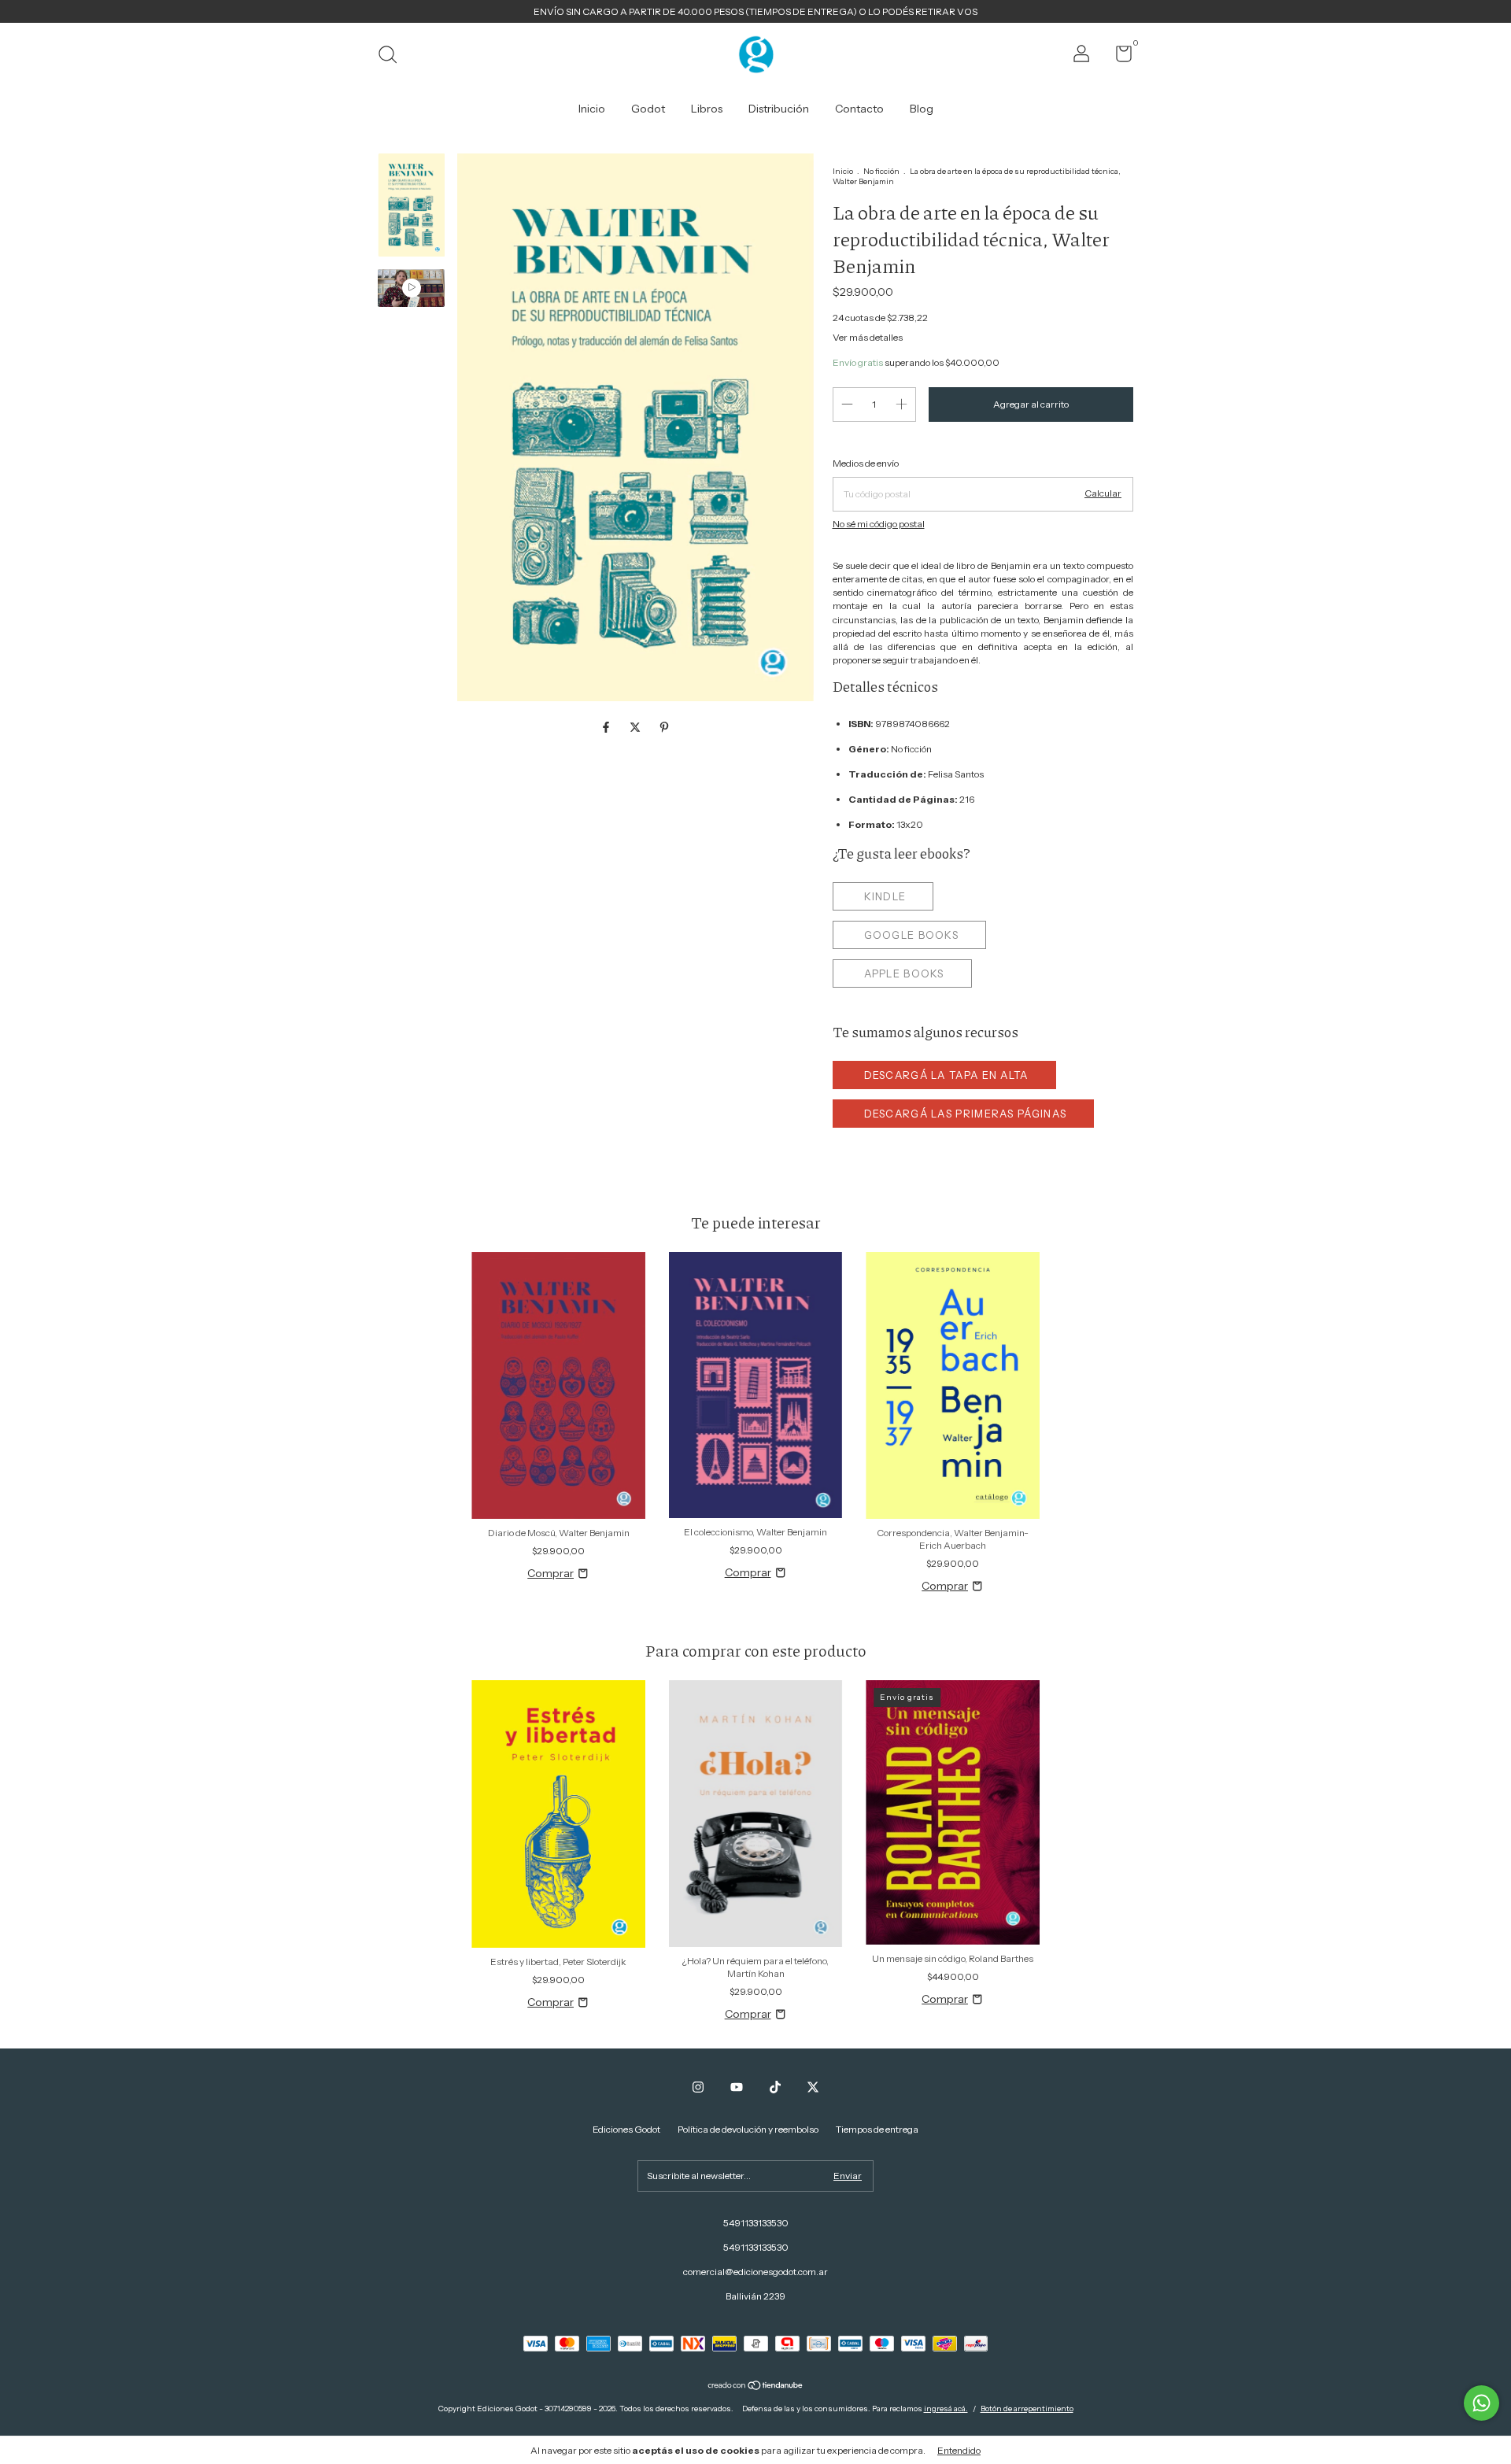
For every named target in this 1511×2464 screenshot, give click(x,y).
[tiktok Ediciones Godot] (775, 2087)
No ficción (881, 171)
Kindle (885, 896)
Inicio (592, 109)
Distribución (779, 109)
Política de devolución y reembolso (748, 2129)
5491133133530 (756, 2223)
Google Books (912, 935)
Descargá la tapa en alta (946, 1075)
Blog (922, 109)
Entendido (959, 2450)
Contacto (859, 109)
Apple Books (904, 973)
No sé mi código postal (879, 524)
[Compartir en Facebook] (607, 727)
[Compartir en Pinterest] (664, 727)
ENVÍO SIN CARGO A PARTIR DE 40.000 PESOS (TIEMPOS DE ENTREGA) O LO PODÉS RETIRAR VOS (755, 11)
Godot (648, 109)
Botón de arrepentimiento (1027, 2409)
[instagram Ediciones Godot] (698, 2087)
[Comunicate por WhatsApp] (1481, 2403)
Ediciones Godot (626, 2129)
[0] (1118, 57)
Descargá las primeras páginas (966, 1114)
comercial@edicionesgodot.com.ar (755, 2272)
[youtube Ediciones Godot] (737, 2087)
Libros (707, 109)
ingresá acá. (946, 2409)
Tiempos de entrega (877, 2129)
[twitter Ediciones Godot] (813, 2087)
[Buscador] (393, 56)
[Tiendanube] (756, 2387)
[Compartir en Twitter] (636, 727)
